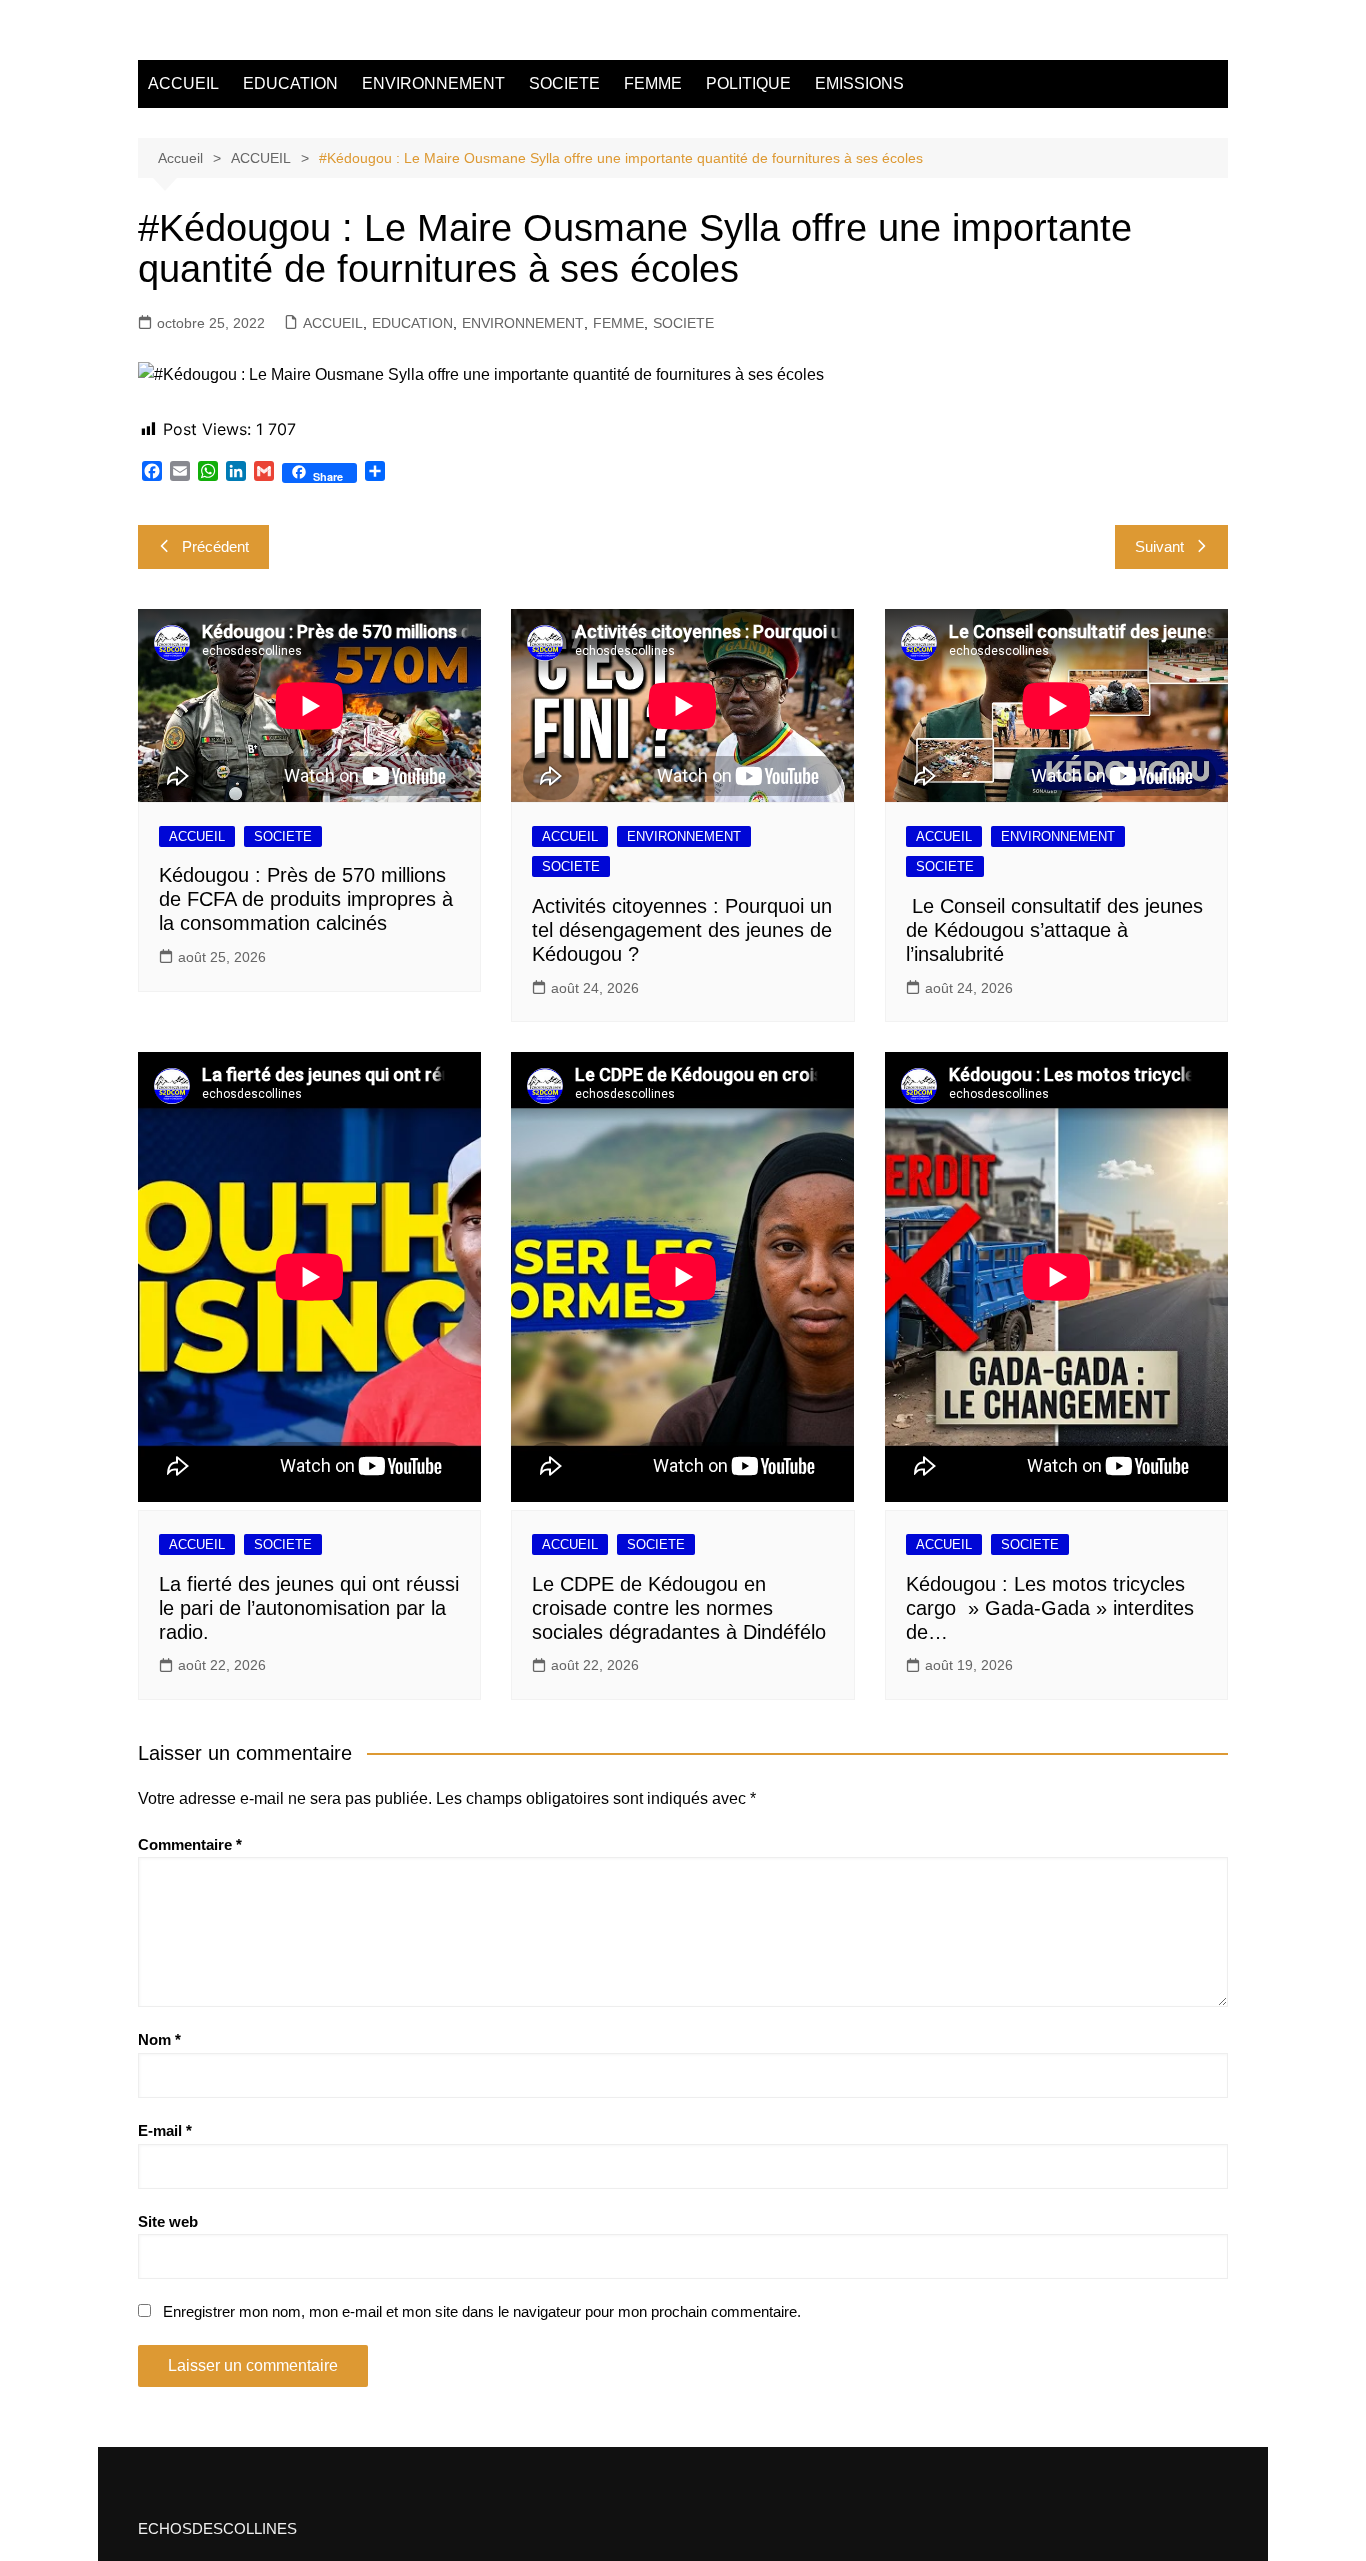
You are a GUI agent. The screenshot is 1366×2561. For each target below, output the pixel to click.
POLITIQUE (748, 83)
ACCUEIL (183, 83)
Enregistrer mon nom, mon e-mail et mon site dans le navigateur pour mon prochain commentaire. (482, 2311)
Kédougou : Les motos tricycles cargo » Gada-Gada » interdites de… (1050, 1608)
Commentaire (190, 1844)
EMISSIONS (859, 83)
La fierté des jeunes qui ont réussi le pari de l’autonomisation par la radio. (309, 1608)
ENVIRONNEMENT (433, 83)
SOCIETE (564, 83)
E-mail (165, 2130)
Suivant (1159, 546)
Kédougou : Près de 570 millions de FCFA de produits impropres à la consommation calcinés (306, 899)
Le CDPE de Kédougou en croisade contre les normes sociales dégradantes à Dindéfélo (679, 1608)
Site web (168, 2221)
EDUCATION (290, 83)
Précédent (215, 546)
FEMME (653, 83)
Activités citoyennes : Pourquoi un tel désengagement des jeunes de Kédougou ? (682, 930)
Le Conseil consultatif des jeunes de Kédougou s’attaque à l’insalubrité (1054, 930)
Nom (159, 2039)
